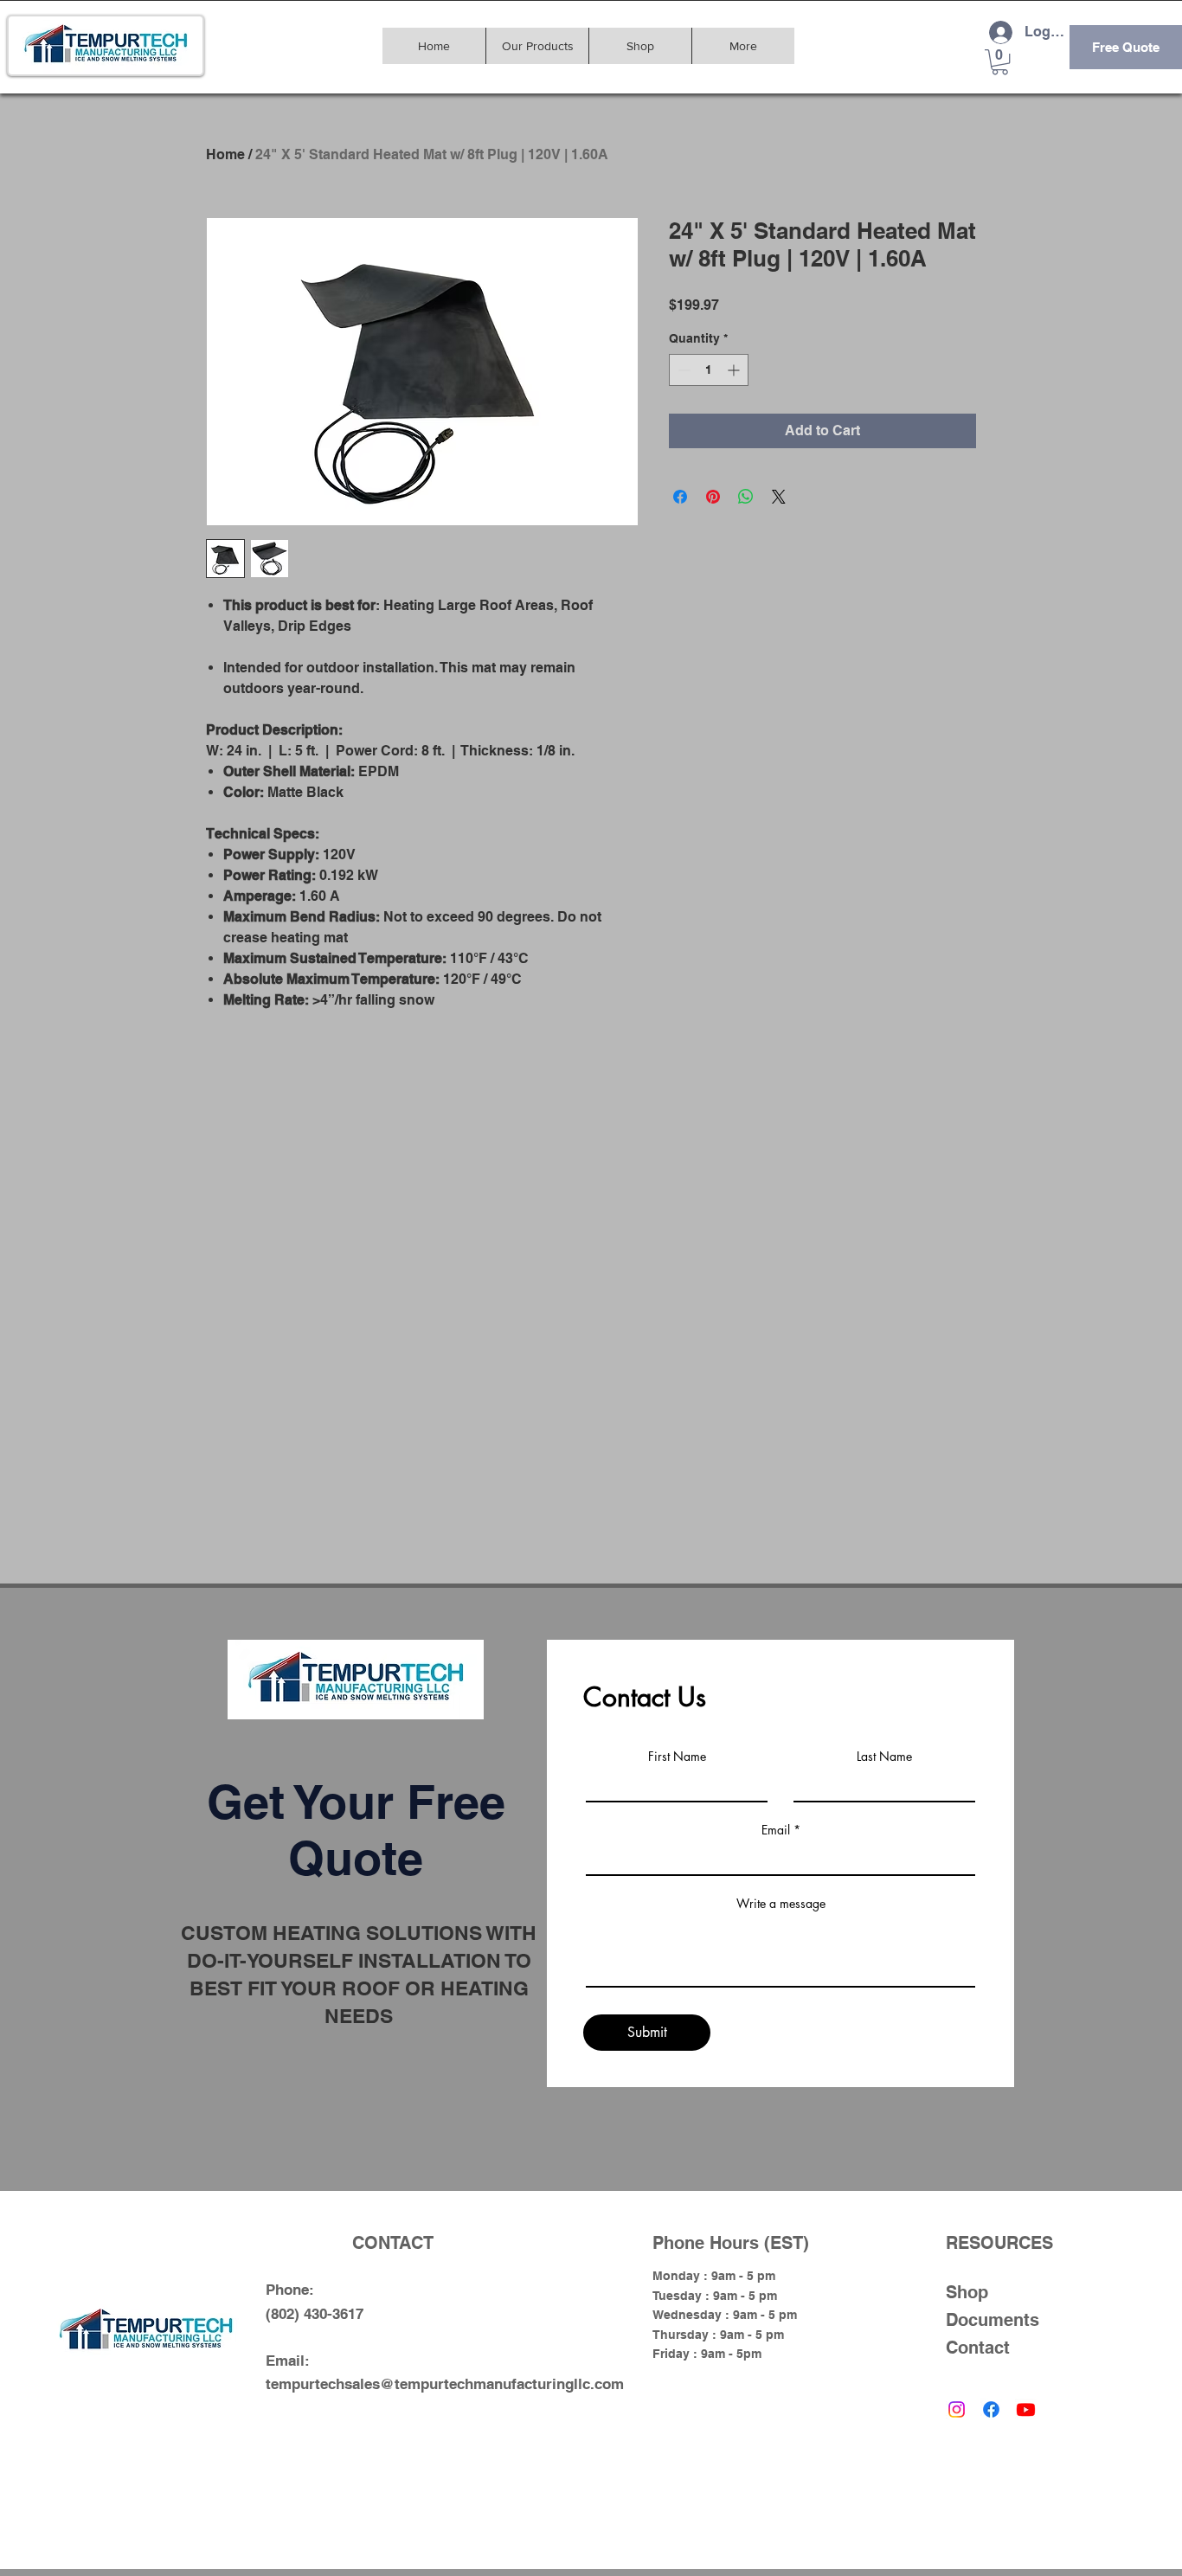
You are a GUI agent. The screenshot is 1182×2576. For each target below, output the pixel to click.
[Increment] (735, 370)
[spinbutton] (709, 370)
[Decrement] (682, 370)
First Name (677, 1757)
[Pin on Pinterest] (713, 497)
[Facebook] (991, 2409)
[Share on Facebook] (680, 497)
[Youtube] (1026, 2409)
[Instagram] (957, 2409)
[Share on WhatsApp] (746, 497)
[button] (1000, 62)
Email (776, 1830)
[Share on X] (779, 497)
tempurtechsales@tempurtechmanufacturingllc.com (445, 2384)
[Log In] (1000, 32)
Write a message (781, 1904)
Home (225, 154)
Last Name (884, 1757)
